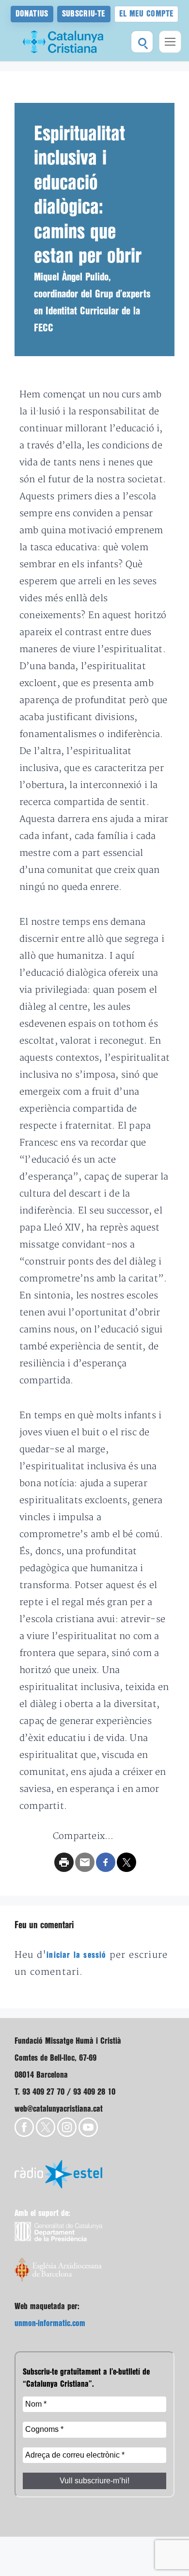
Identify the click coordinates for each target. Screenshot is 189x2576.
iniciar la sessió (76, 1955)
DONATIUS (32, 14)
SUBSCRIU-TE (84, 14)
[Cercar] (142, 42)
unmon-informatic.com (50, 2323)
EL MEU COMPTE (147, 14)
